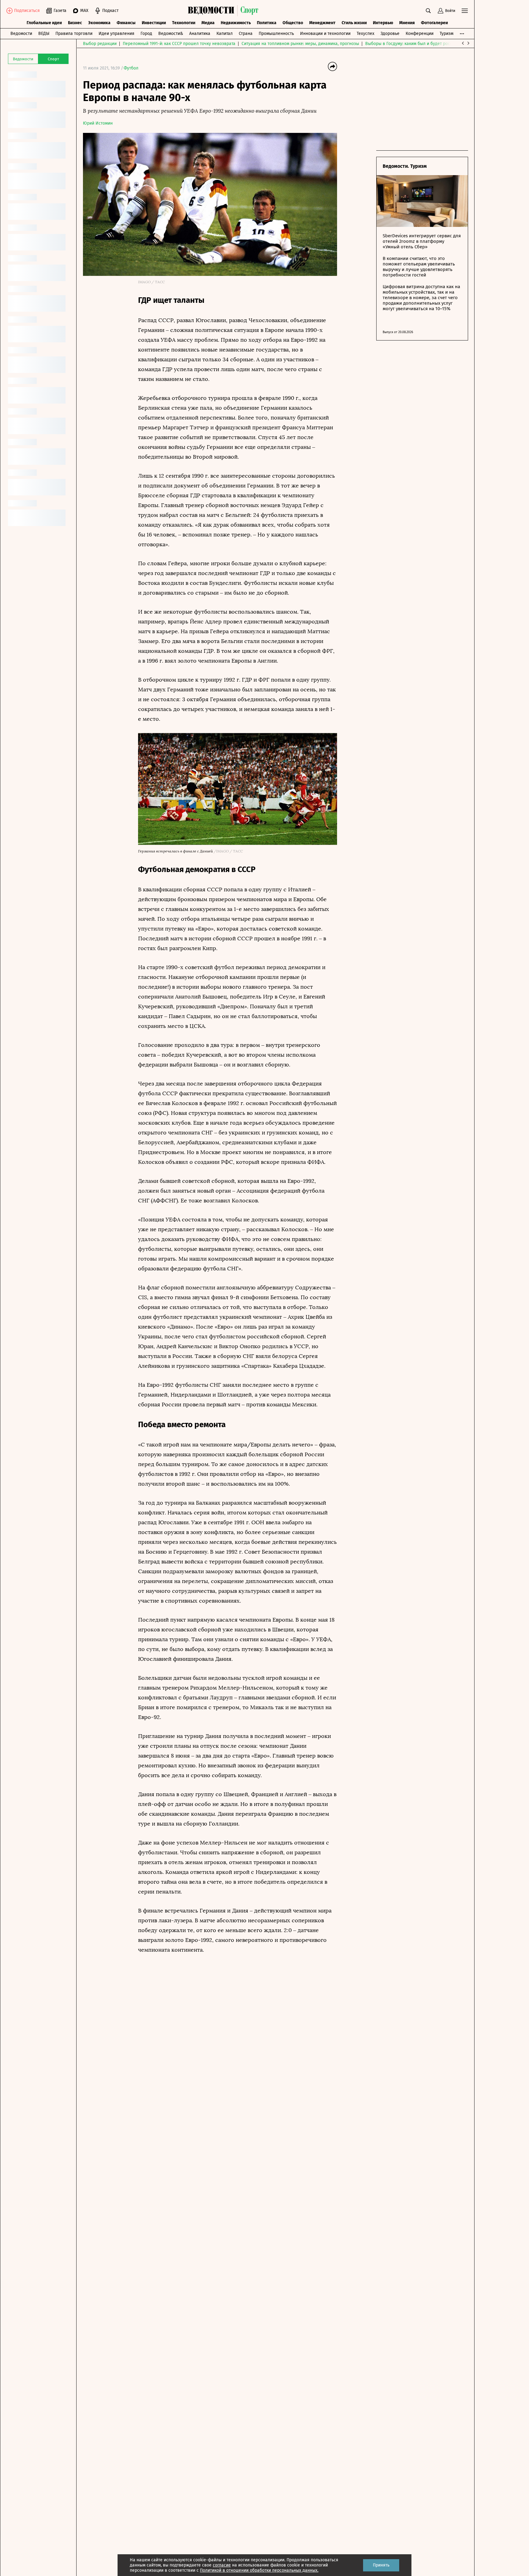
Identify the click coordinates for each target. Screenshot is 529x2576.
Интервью (383, 23)
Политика (267, 23)
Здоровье (390, 34)
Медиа (208, 23)
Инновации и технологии (325, 34)
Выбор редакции (100, 44)
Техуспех (366, 34)
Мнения (407, 23)
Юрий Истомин (98, 123)
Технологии (184, 23)
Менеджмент (322, 23)
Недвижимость (236, 23)
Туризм (446, 34)
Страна (246, 34)
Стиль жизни (354, 23)
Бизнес (75, 23)
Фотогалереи (434, 23)
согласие (222, 2565)
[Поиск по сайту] (428, 11)
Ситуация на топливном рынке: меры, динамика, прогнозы (300, 44)
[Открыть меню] (465, 11)
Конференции (420, 34)
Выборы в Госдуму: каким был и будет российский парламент (427, 44)
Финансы (126, 23)
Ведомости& (171, 34)
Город (146, 34)
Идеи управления (116, 34)
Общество (293, 23)
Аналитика (200, 34)
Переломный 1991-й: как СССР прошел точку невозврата (179, 44)
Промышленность (276, 34)
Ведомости (21, 34)
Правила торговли (74, 34)
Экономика (99, 23)
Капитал (225, 34)
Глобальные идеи (44, 23)
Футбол (131, 68)
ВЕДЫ (44, 34)
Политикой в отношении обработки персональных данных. (259, 2570)
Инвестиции (154, 23)
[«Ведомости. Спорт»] (213, 11)
